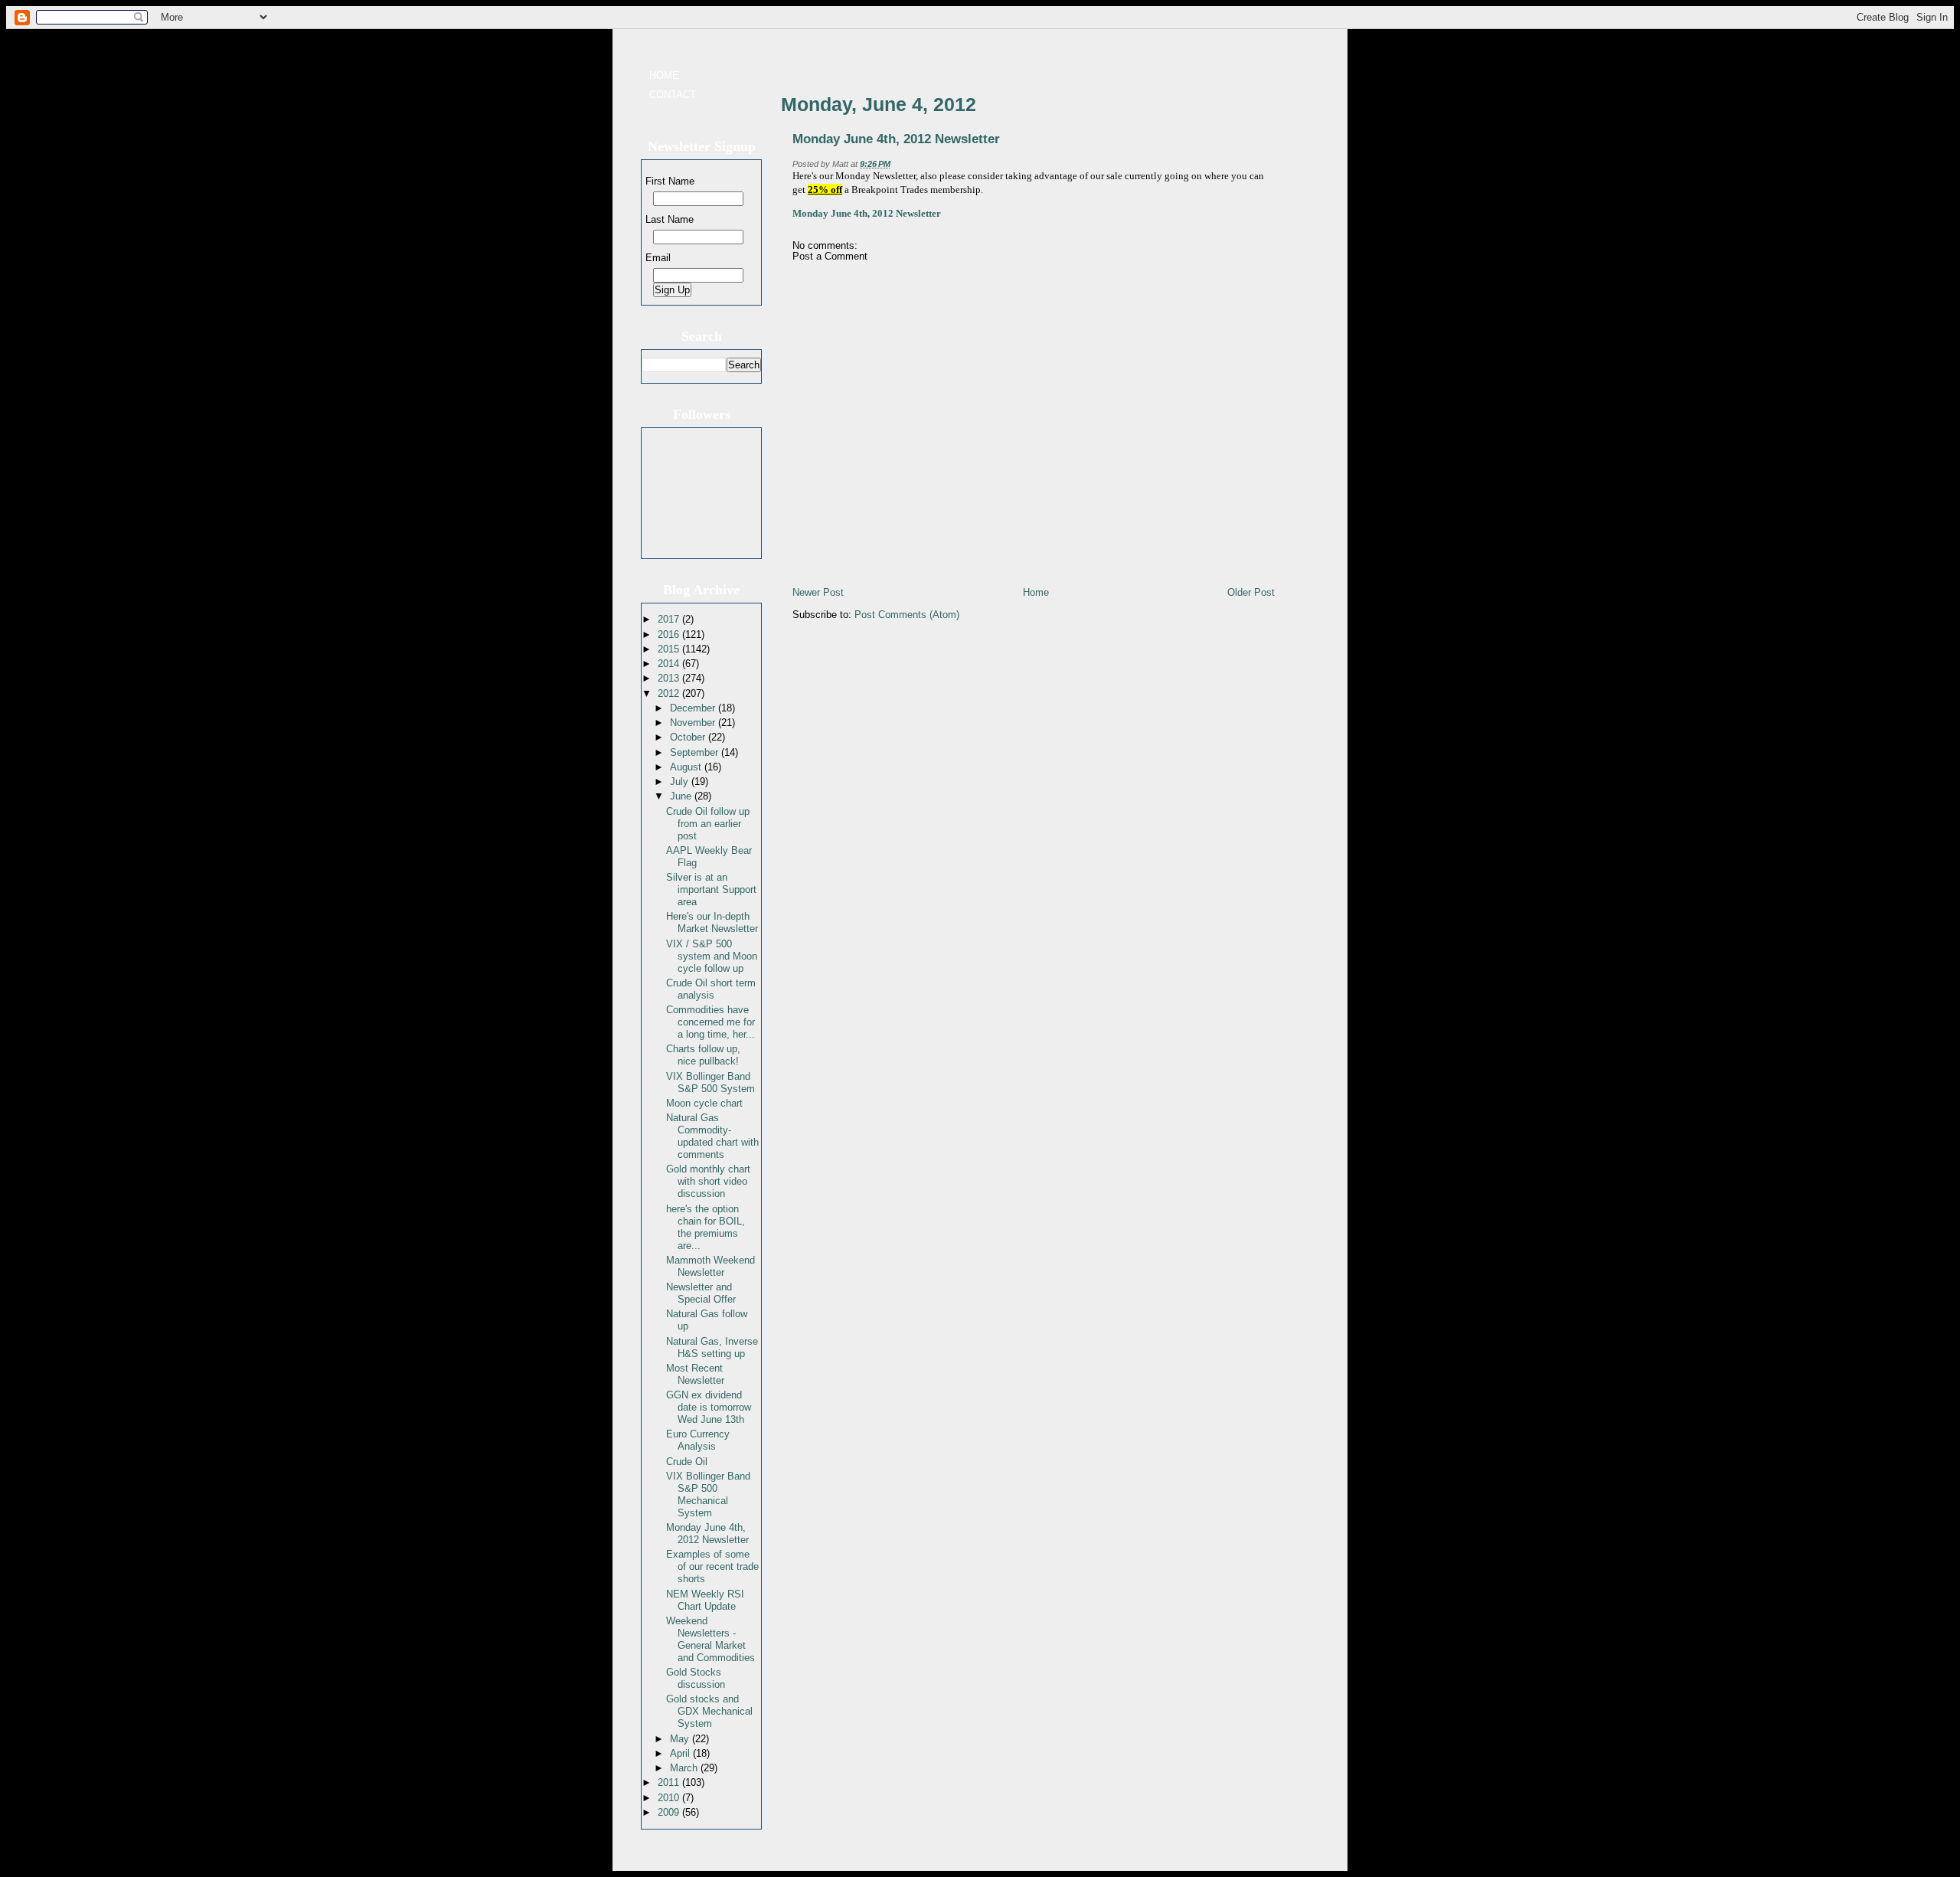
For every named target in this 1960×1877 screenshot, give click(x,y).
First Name (670, 181)
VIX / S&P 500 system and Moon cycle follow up (712, 956)
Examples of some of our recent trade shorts (712, 1566)
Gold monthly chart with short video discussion (708, 1181)
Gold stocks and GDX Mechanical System (709, 1711)
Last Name (670, 219)
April (681, 1753)
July (681, 782)
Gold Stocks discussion (696, 1678)
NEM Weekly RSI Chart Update (705, 1600)
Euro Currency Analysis (698, 1440)
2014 (670, 664)
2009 (670, 1812)
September (696, 752)
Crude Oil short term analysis (711, 989)
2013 (670, 678)
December (694, 708)
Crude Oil (687, 1462)
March (685, 1768)
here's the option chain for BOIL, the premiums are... (706, 1227)
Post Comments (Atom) (907, 615)
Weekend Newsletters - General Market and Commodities (710, 1639)
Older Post (1251, 592)
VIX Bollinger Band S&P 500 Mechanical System (708, 1494)
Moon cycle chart (704, 1103)
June (682, 796)
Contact (673, 95)
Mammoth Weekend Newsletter (710, 1266)
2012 (670, 693)
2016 (670, 634)
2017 (670, 619)
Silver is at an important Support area (711, 889)
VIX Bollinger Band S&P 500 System (710, 1082)
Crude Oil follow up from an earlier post (708, 824)
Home (664, 75)
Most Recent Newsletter (695, 1374)
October (689, 737)
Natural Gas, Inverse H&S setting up (712, 1347)
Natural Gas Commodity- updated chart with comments (712, 1136)
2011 (670, 1782)
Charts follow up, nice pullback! (703, 1055)
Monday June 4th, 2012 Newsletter (707, 1534)
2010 (670, 1798)
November (694, 723)
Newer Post (818, 592)
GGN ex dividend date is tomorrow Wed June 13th (709, 1407)
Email (658, 258)
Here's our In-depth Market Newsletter (712, 922)
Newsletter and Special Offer (701, 1293)
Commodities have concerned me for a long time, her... (710, 1022)
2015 (670, 649)
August (687, 767)
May (681, 1739)
